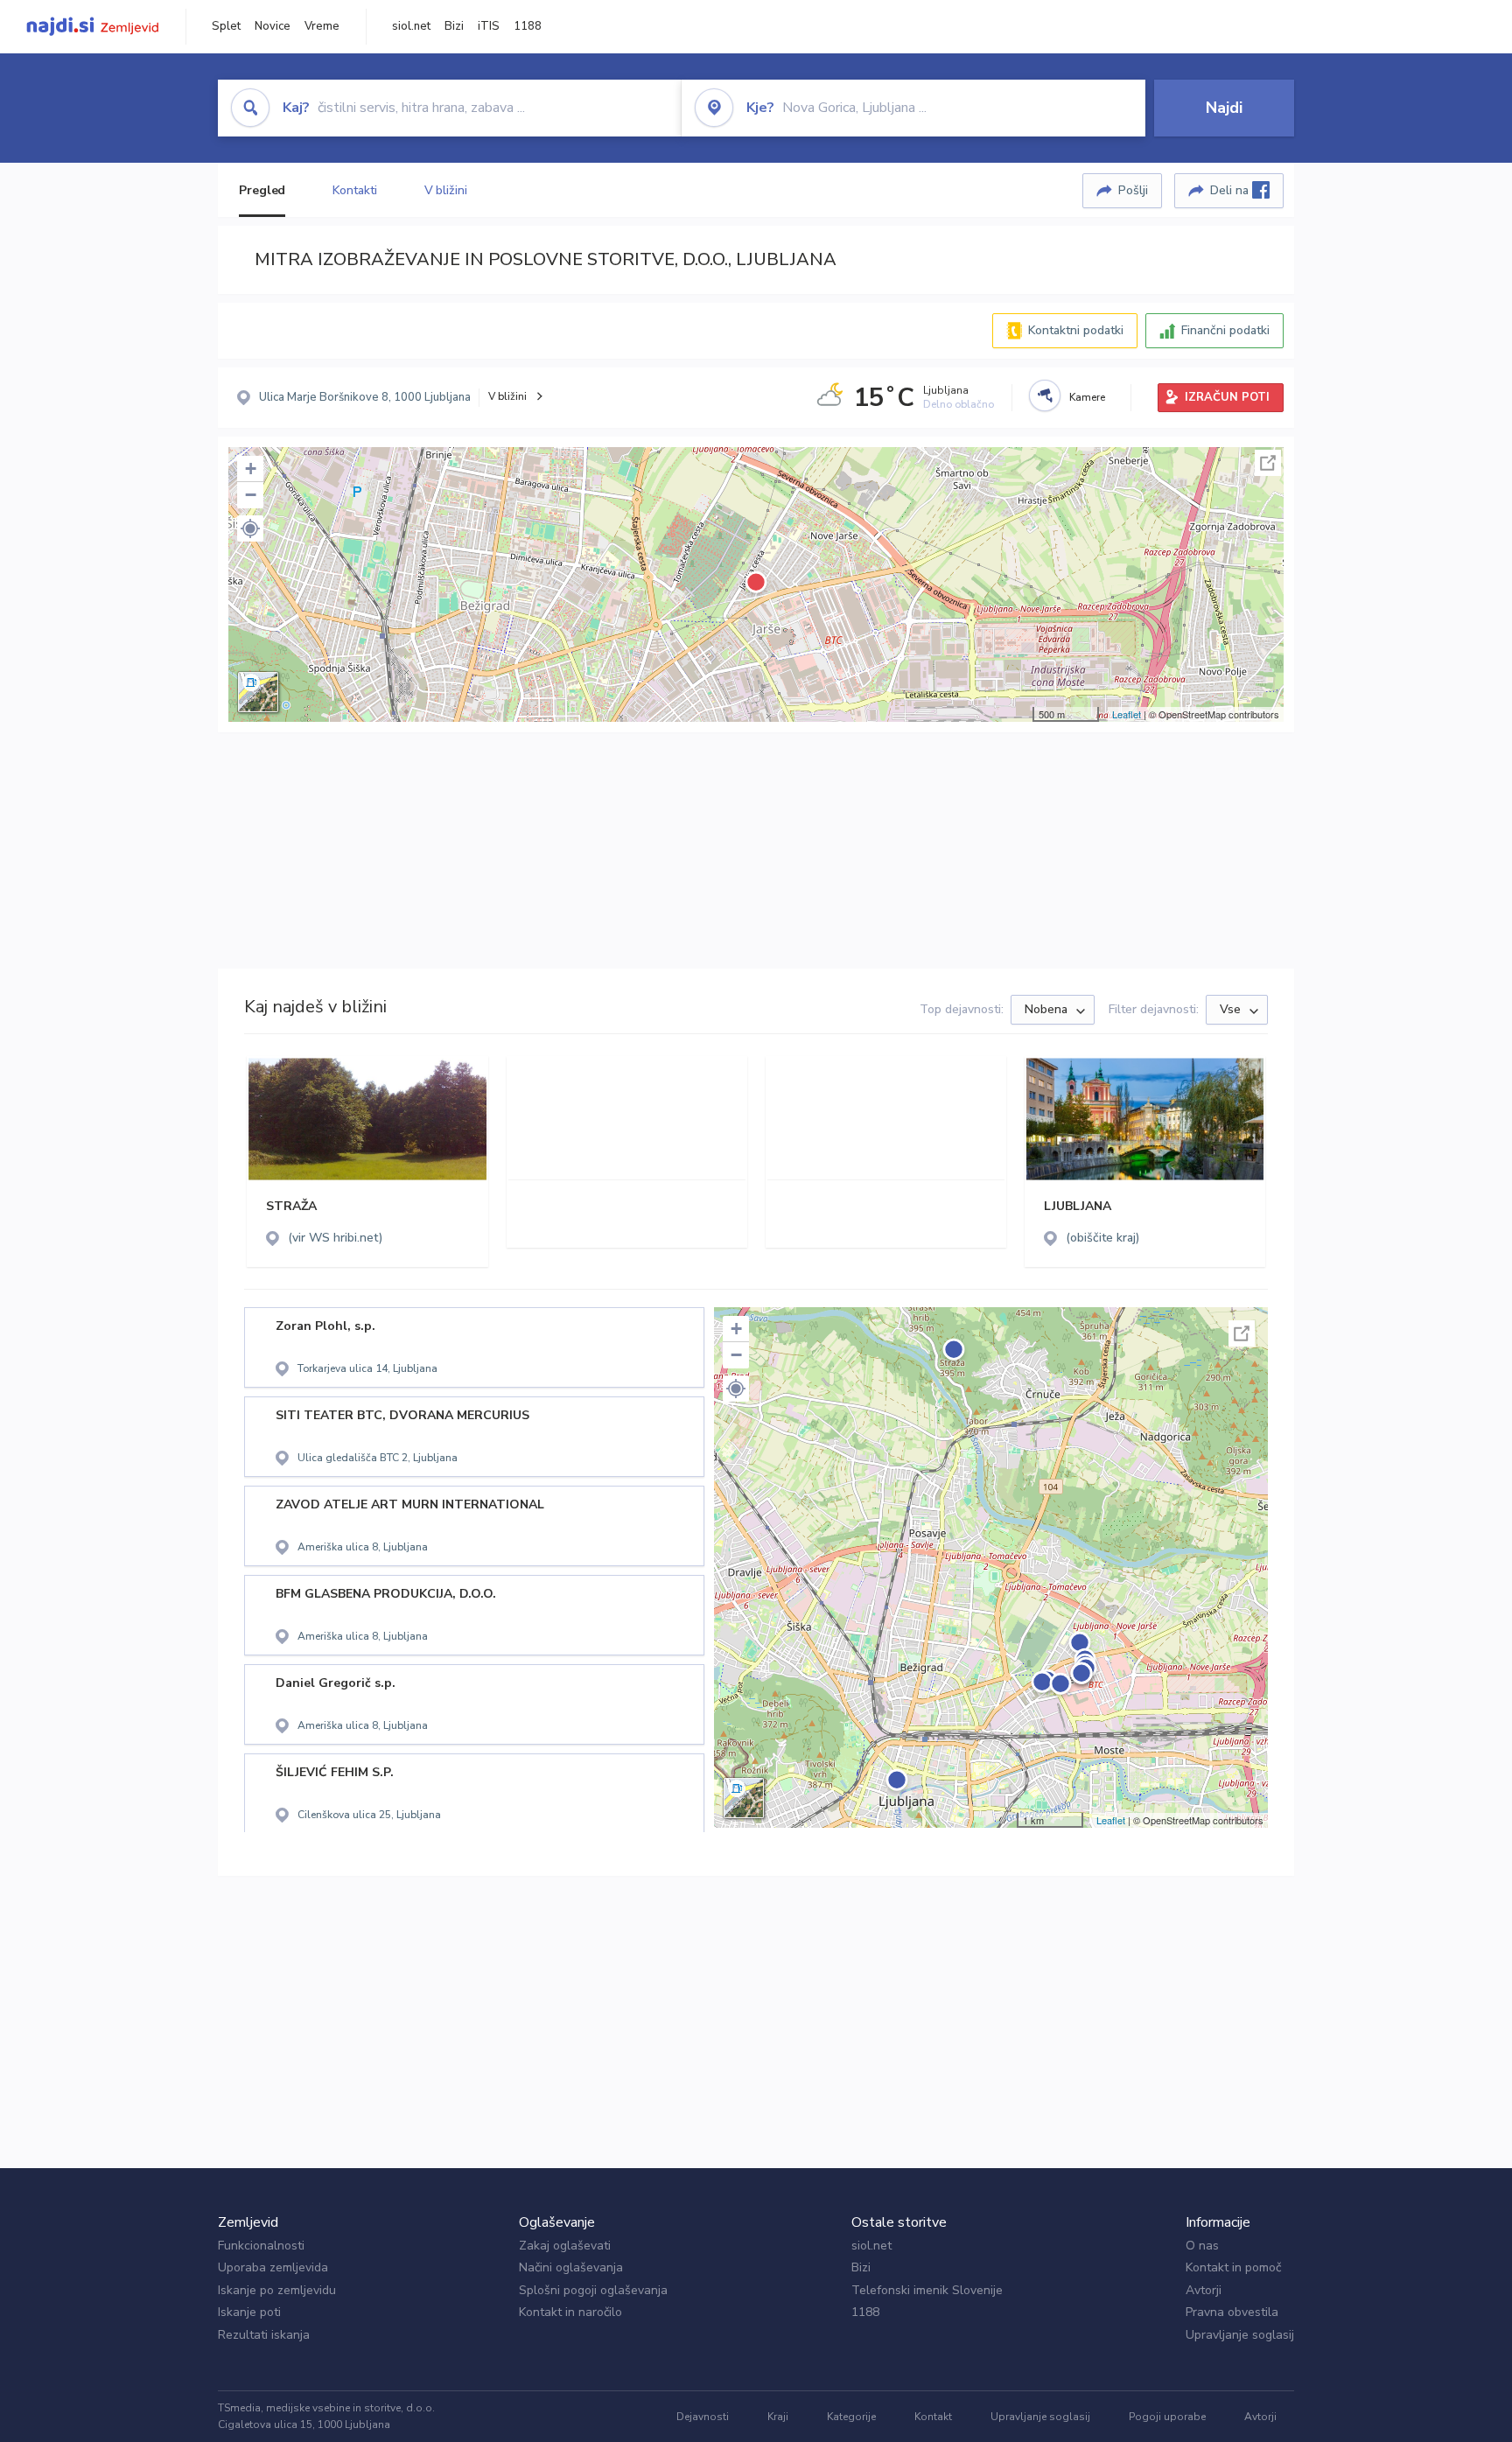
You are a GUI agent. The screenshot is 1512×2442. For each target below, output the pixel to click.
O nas (1202, 2246)
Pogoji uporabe (1167, 2417)
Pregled (262, 190)
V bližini (446, 190)
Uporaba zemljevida (273, 2267)
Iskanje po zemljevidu (277, 2290)
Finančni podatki (1225, 330)
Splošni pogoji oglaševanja (593, 2290)
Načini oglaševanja (571, 2267)
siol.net (411, 26)
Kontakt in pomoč (1233, 2267)
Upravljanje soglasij (1240, 2335)
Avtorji (1204, 2290)
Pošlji (1133, 190)
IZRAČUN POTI (1227, 397)
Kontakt (933, 2417)
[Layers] (258, 692)
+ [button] (251, 469)
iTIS (489, 26)
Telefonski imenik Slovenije (927, 2290)
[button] (250, 528)
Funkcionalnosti (261, 2246)
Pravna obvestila (1232, 2312)
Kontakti (354, 190)
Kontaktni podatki (1076, 330)
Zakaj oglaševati (565, 2246)
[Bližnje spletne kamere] (1045, 395)
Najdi (1224, 108)
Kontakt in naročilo (570, 2312)
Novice (273, 26)
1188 (528, 26)
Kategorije (851, 2417)
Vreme (322, 26)
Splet (226, 26)
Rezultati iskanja (264, 2335)
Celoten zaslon (1268, 463)
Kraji (778, 2417)
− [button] (251, 495)
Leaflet (1127, 714)
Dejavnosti (703, 2417)
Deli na (1231, 190)
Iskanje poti (249, 2312)
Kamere (1087, 397)
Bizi (454, 26)
